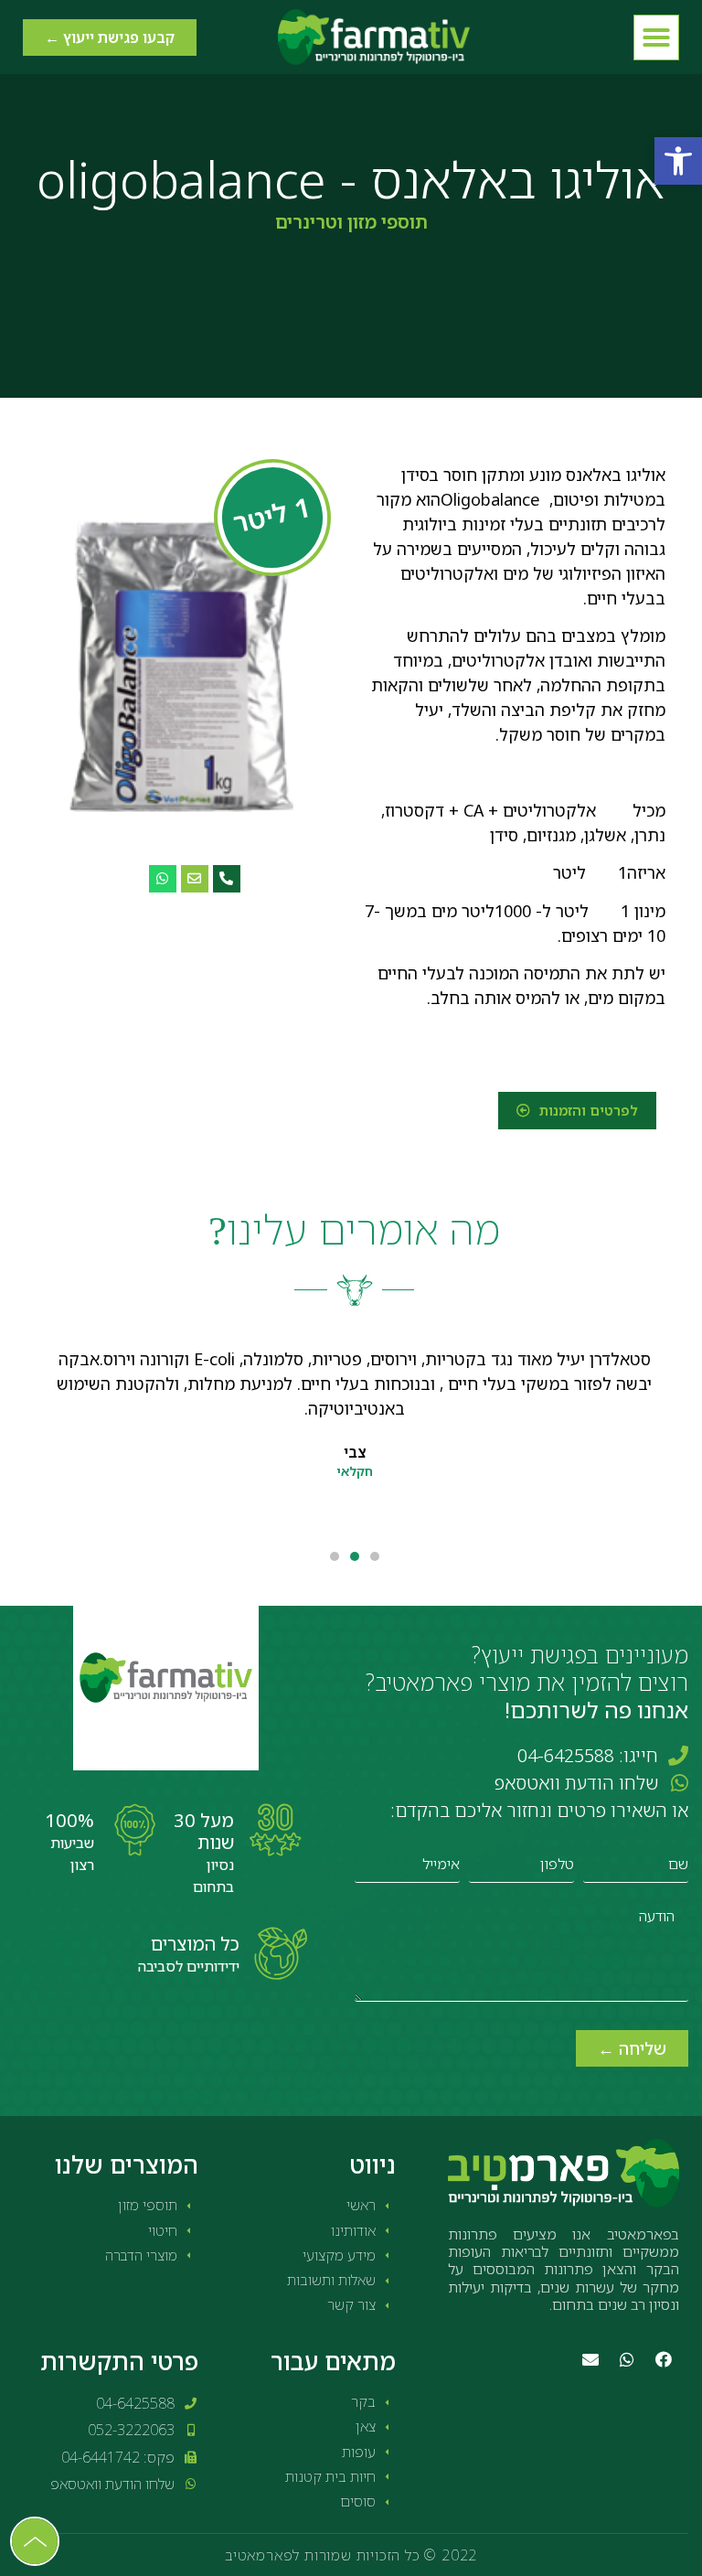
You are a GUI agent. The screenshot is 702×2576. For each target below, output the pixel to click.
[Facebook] (664, 2359)
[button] (678, 161)
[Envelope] (195, 879)
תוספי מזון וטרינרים (351, 222)
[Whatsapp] (163, 879)
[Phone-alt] (227, 879)
